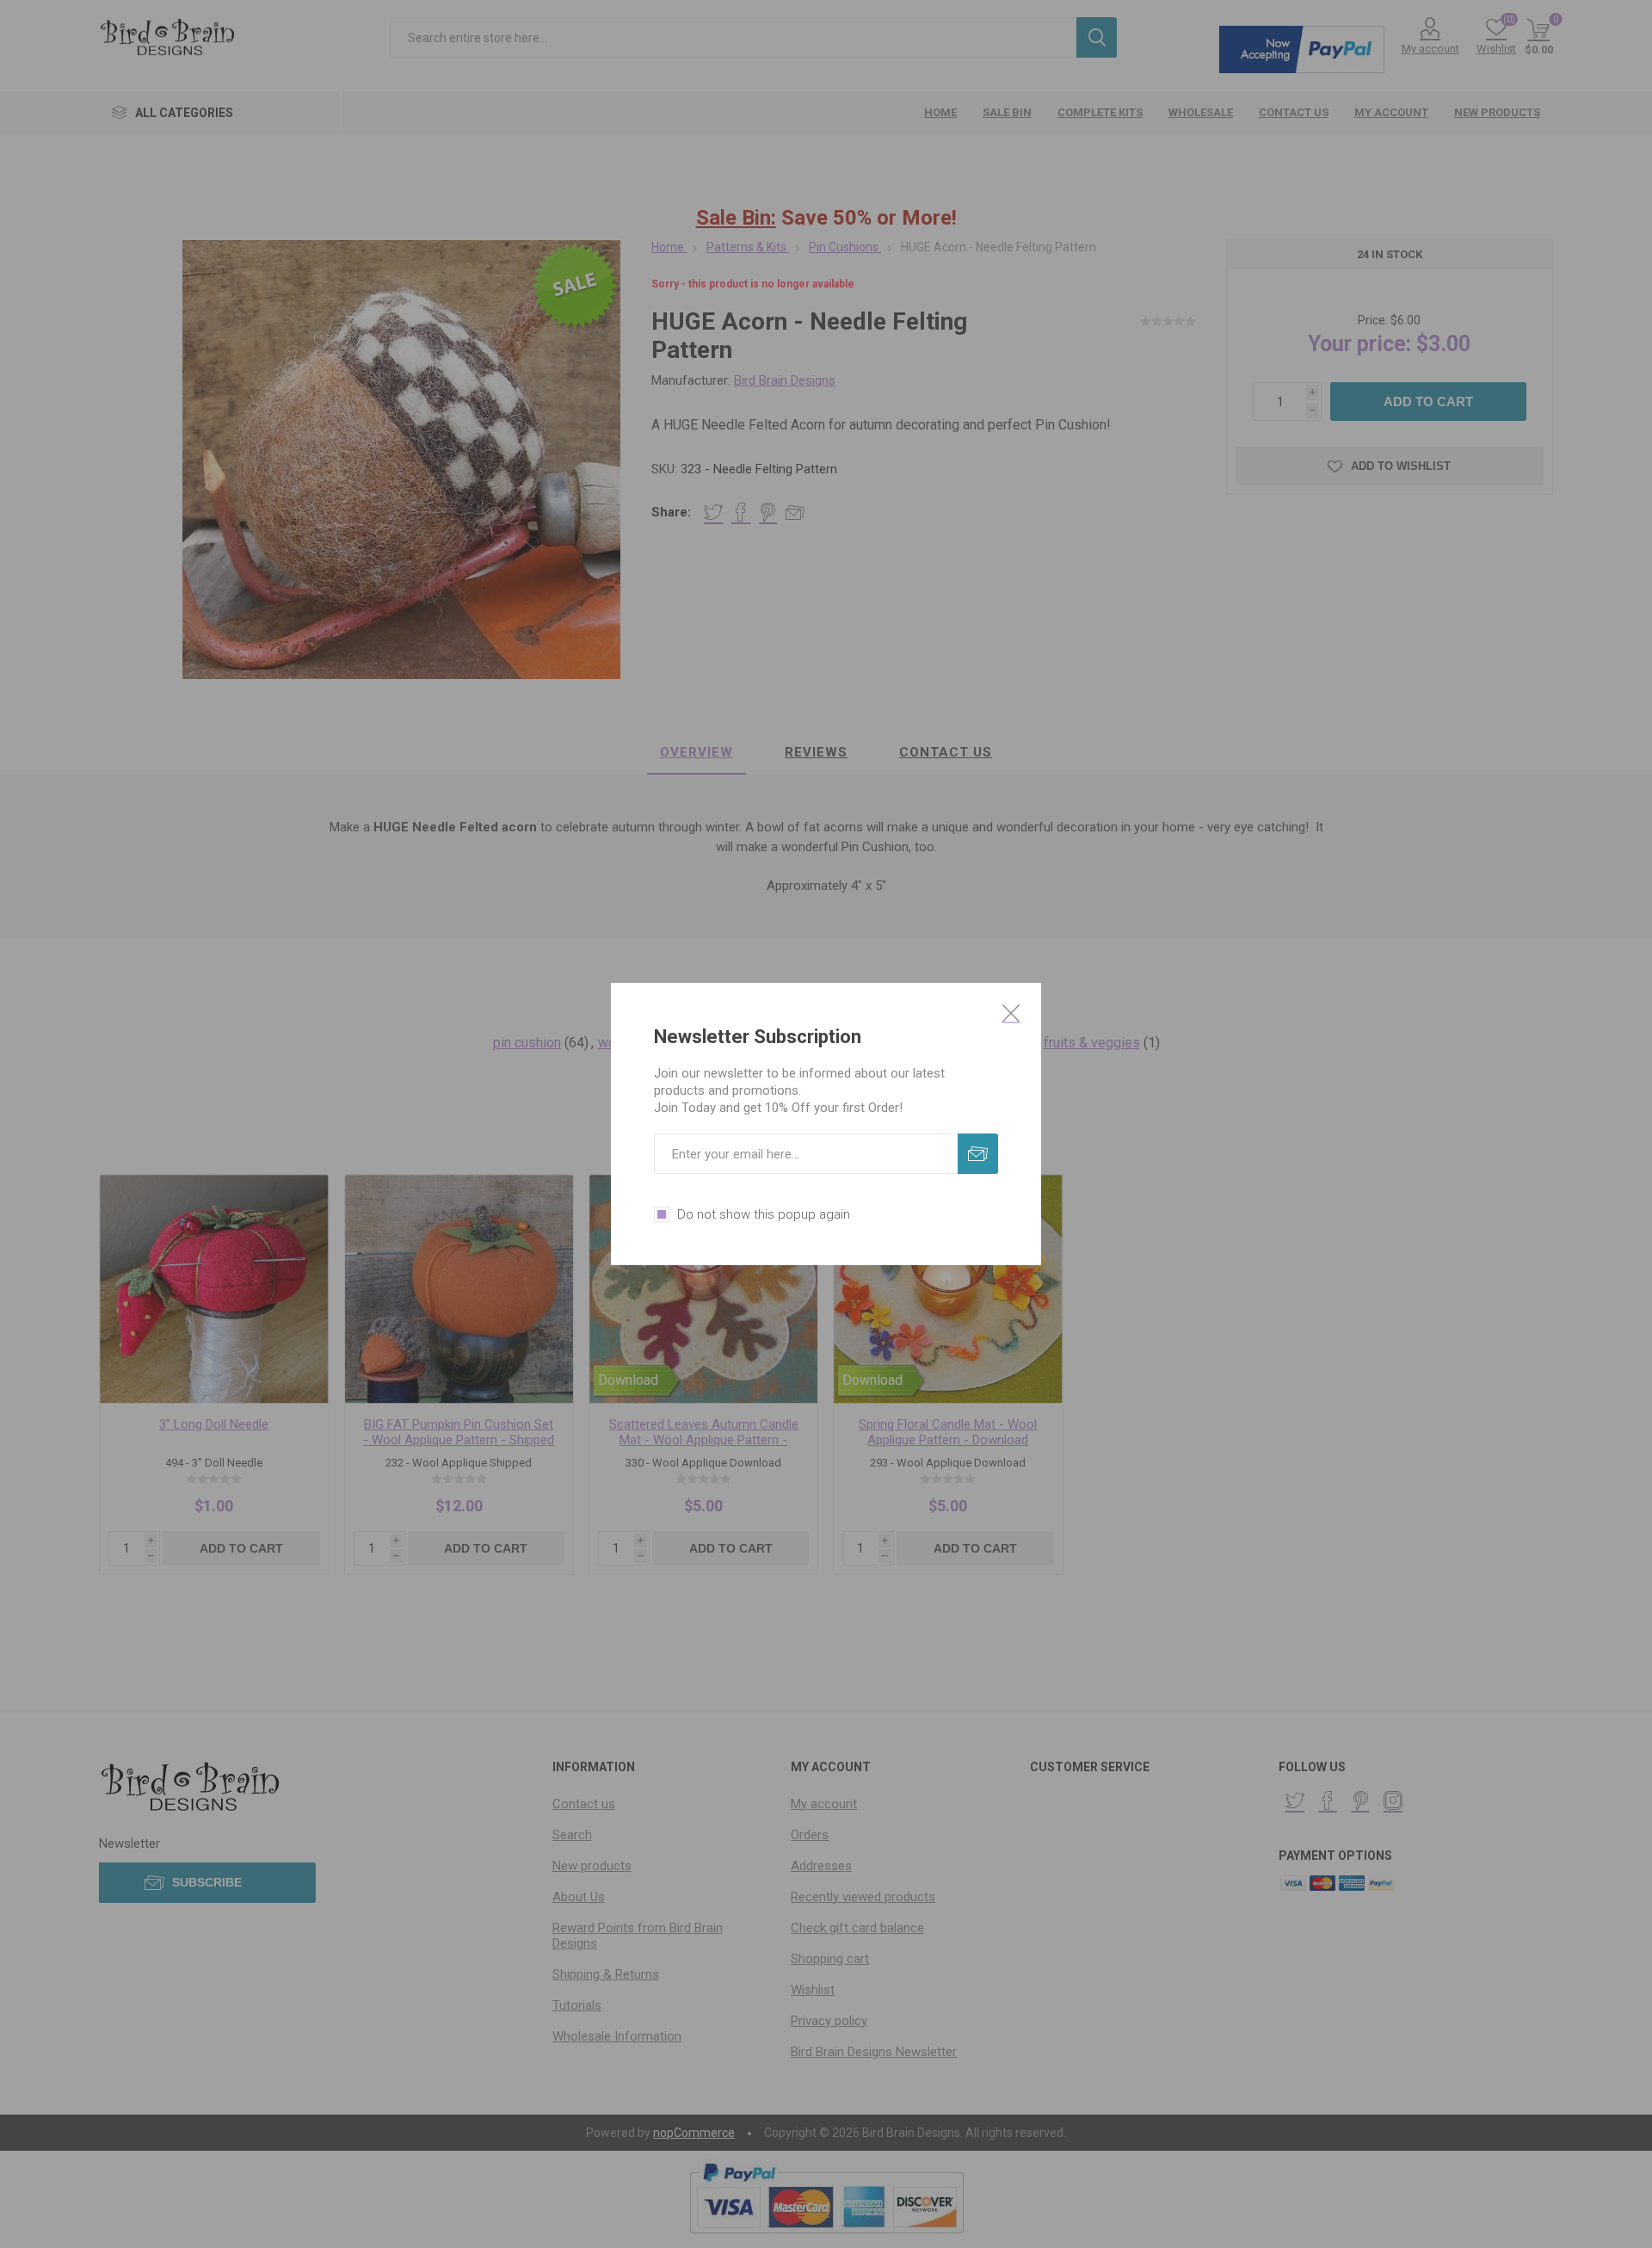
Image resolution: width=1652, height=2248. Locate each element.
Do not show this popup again (764, 1214)
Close (1011, 1013)
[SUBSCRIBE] (978, 1154)
